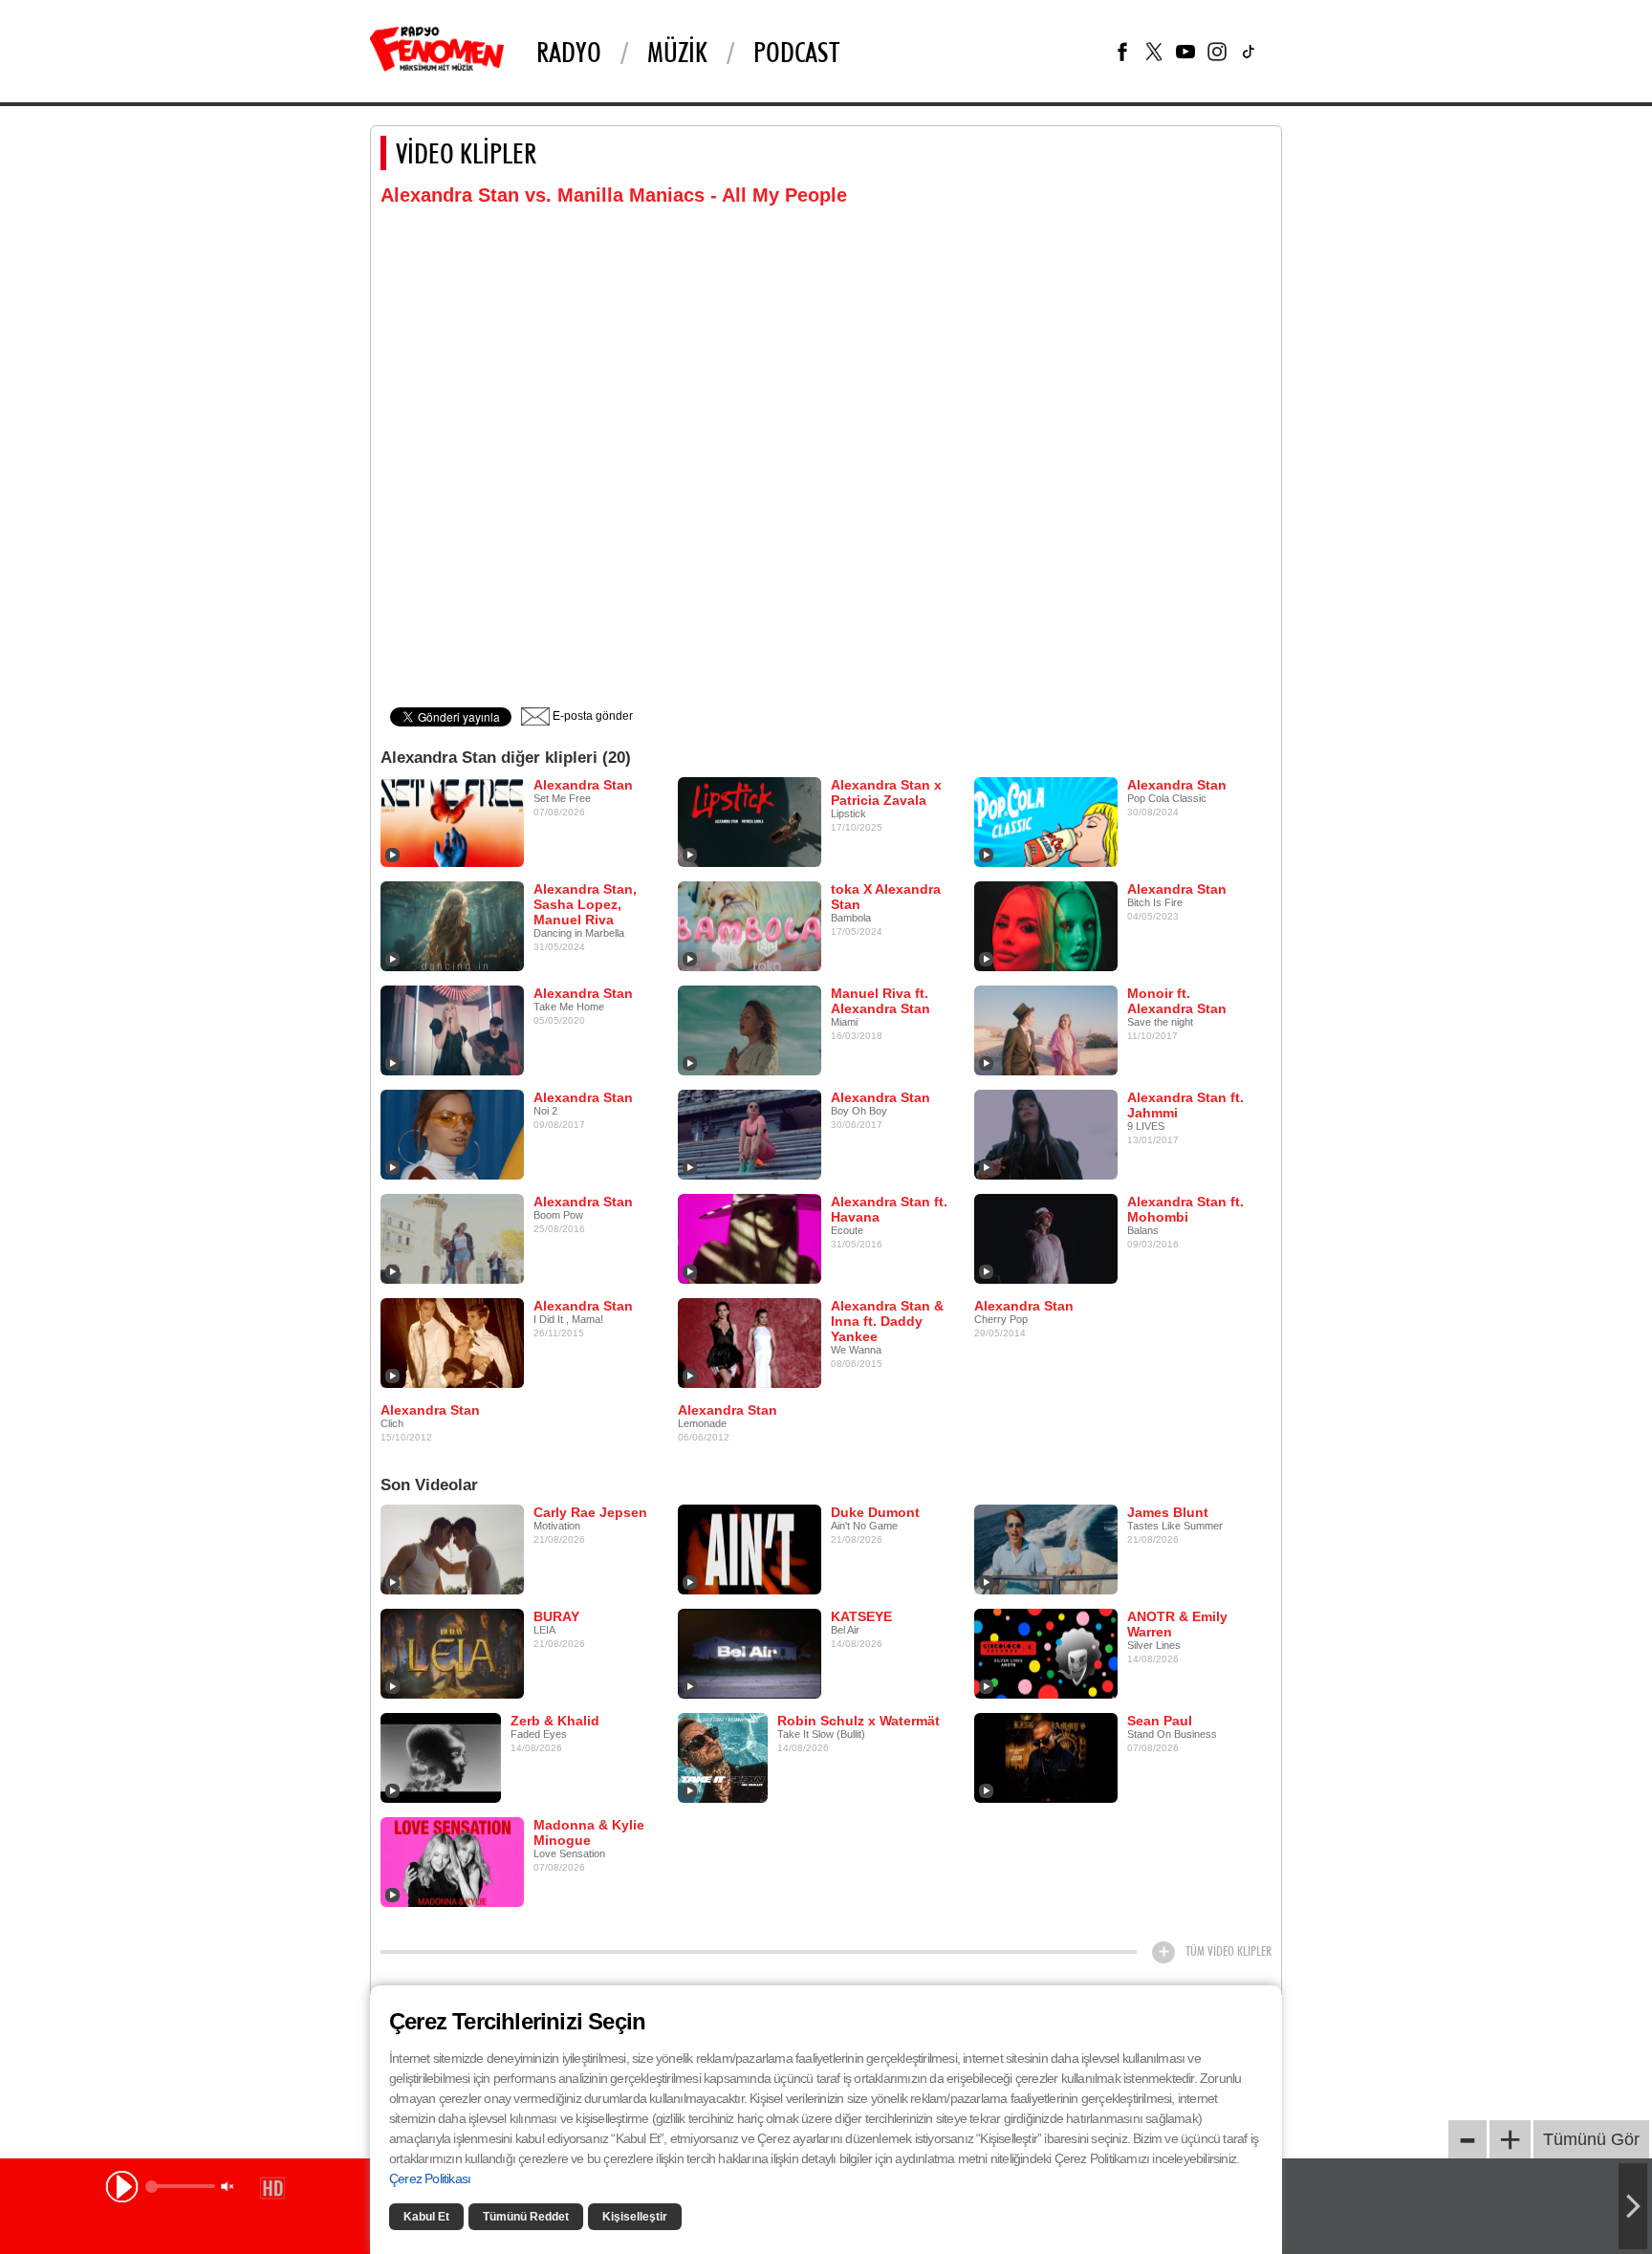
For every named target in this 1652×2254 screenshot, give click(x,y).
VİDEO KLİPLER (466, 153)
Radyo (569, 52)
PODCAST (796, 52)
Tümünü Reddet (526, 2217)
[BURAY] (452, 1653)
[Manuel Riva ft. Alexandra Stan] (750, 1029)
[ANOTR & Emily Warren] (1046, 1653)
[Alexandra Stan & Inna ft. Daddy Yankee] (750, 1342)
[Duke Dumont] (750, 1549)
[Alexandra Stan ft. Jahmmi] (1046, 1134)
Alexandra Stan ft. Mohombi (1185, 1209)
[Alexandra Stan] (452, 821)
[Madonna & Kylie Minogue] (452, 1861)
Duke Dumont (875, 1512)
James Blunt (1168, 1512)
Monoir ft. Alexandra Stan (1177, 1001)
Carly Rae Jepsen (590, 1512)
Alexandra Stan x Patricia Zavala (886, 792)
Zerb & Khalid (555, 1721)
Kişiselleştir (635, 2217)
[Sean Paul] (1046, 1757)
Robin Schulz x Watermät (859, 1721)
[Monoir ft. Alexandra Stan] (1046, 1029)
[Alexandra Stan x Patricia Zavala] (750, 821)
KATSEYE (861, 1616)
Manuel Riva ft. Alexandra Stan (880, 1001)
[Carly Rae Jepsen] (452, 1549)
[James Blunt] (1046, 1549)
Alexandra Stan (583, 785)
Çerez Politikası (430, 2178)
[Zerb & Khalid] (441, 1757)
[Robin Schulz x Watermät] (723, 1757)
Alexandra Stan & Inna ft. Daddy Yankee (887, 1321)
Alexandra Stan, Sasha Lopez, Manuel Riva (585, 904)
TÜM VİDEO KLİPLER (1228, 1951)
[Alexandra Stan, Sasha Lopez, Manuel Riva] (452, 925)
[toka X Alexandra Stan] (750, 925)
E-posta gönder (591, 716)
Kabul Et (426, 2217)
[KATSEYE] (750, 1653)
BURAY (556, 1616)
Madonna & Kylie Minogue (589, 1832)
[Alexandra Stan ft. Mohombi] (1046, 1238)
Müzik (677, 52)
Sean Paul (1160, 1721)
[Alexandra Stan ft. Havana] (750, 1238)
